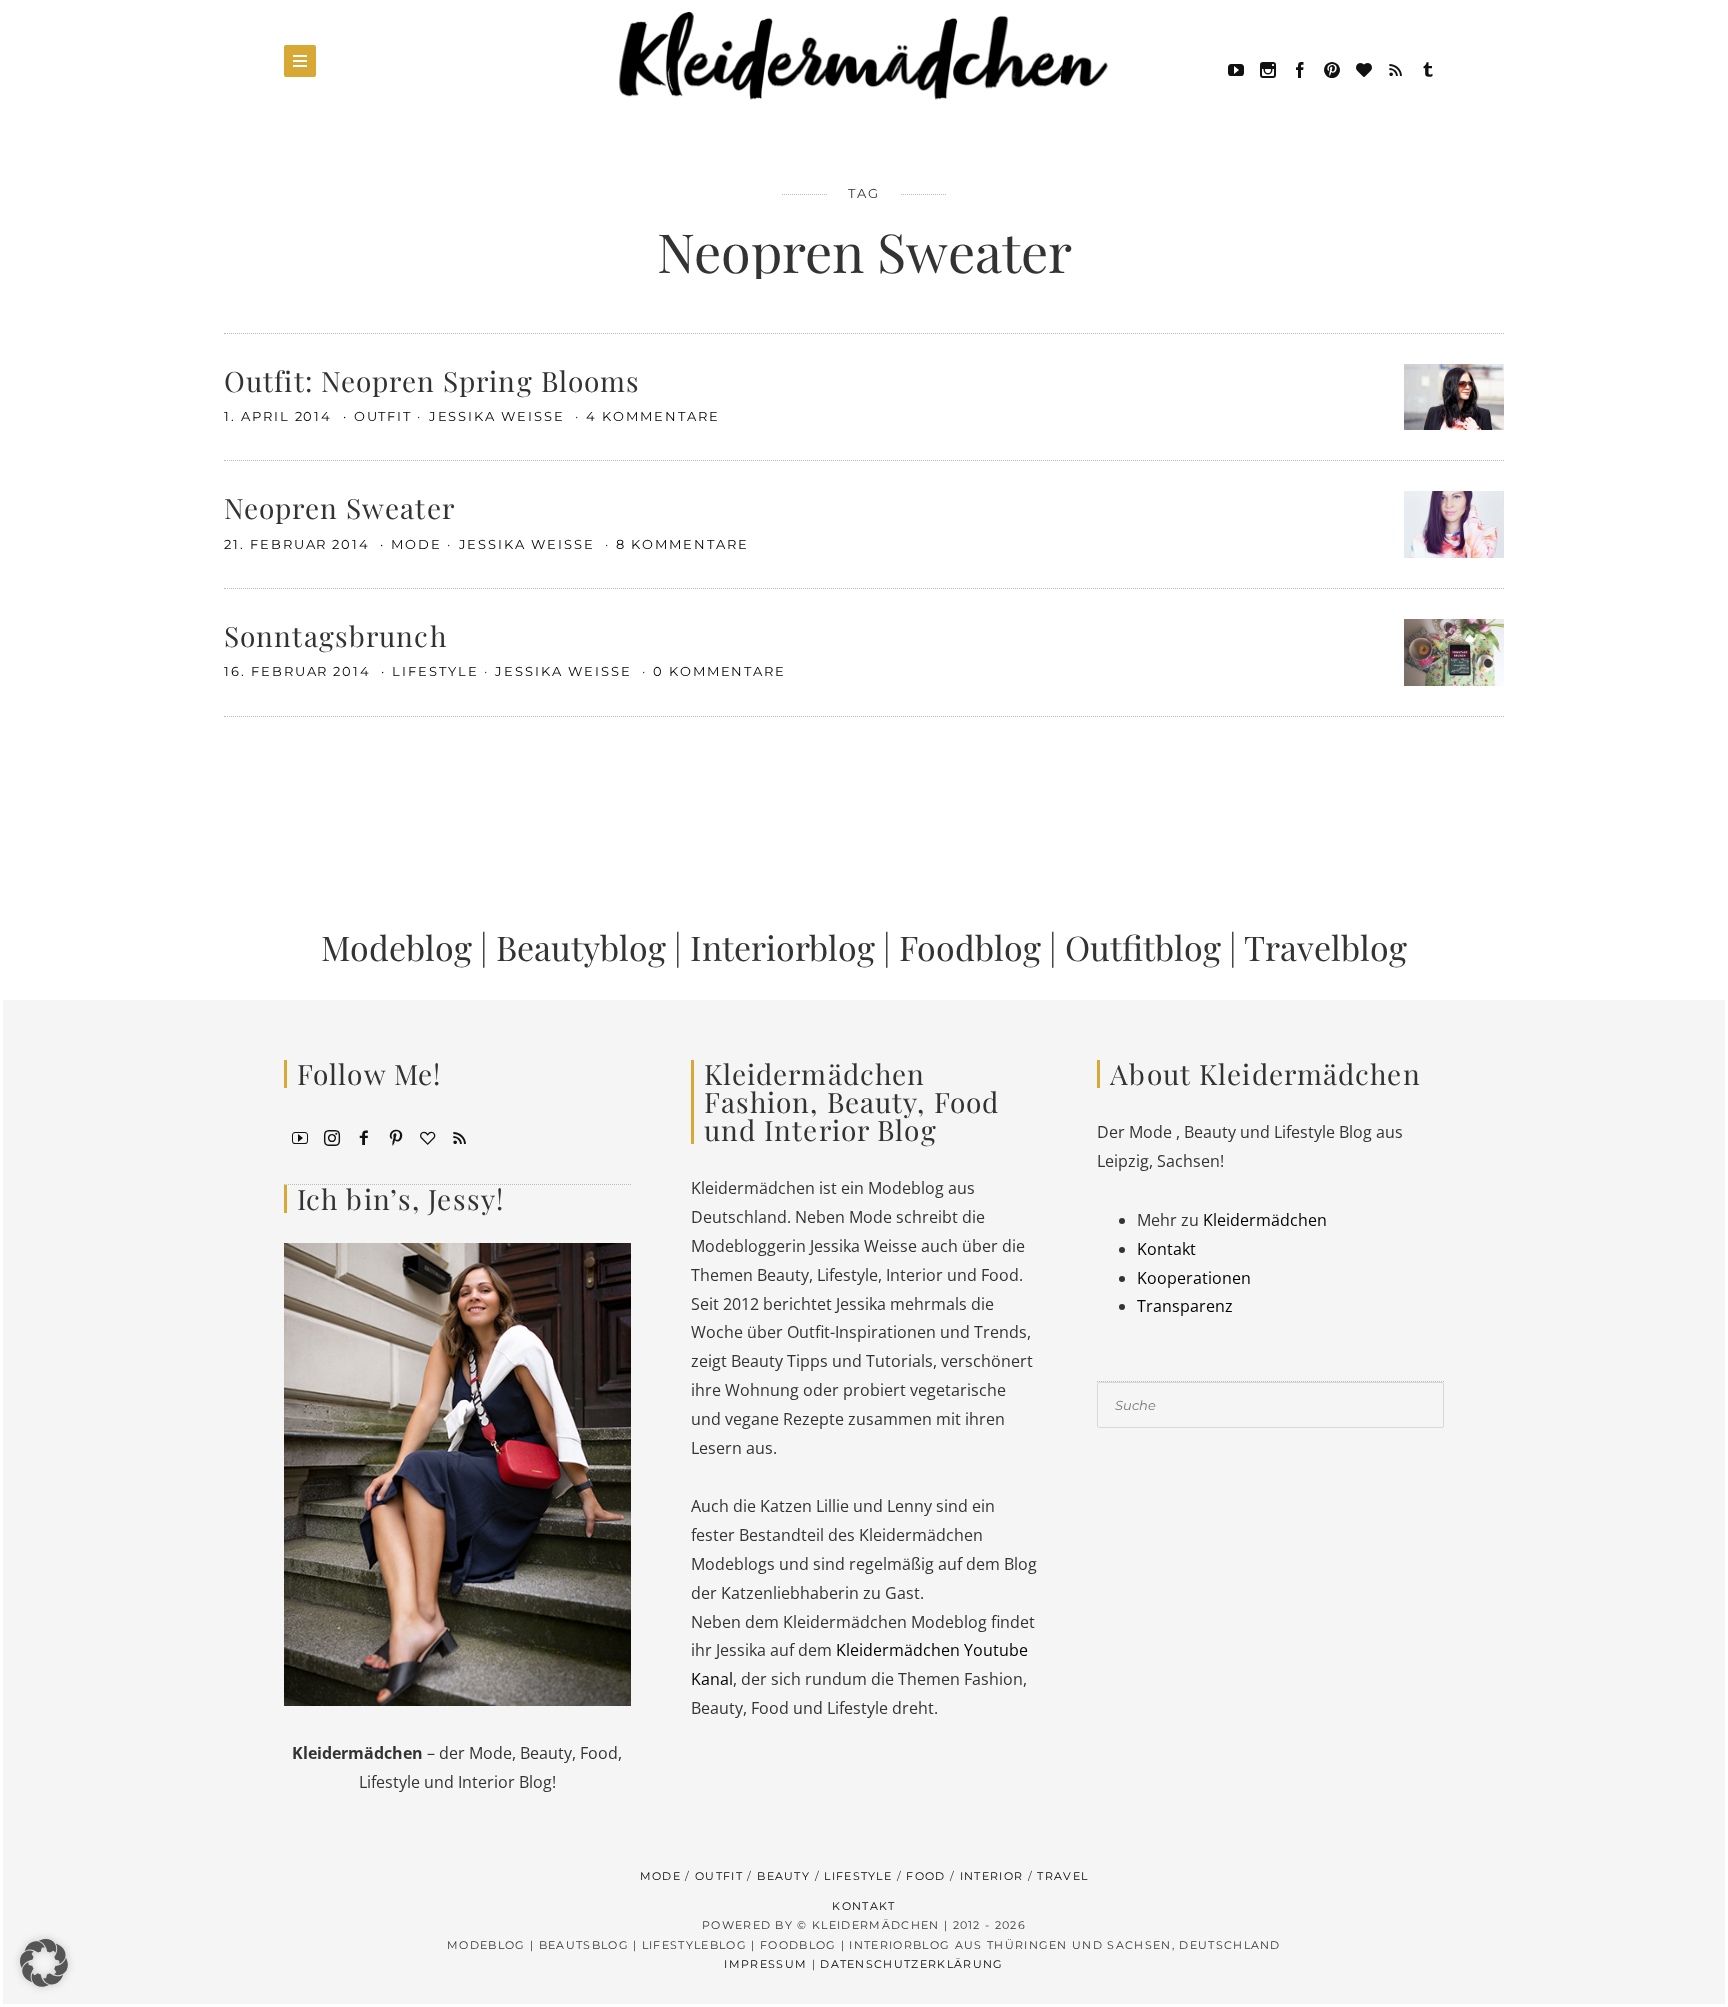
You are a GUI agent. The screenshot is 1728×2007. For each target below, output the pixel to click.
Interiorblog (782, 947)
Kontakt (1166, 1249)
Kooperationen (1194, 1278)
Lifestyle (435, 671)
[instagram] (332, 1136)
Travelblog (1325, 947)
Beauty (783, 1876)
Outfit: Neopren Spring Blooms (432, 380)
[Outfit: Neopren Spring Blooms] (1454, 395)
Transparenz (1185, 1306)
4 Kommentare (652, 416)
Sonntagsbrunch (335, 635)
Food (925, 1876)
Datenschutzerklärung (911, 1964)
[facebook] (1300, 68)
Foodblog (970, 947)
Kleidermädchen (1265, 1220)
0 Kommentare (719, 671)
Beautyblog (581, 947)
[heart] (1364, 68)
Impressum (765, 1964)
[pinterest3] (396, 1136)
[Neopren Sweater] (1454, 523)
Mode (416, 544)
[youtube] (1236, 68)
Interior (992, 1876)
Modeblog (396, 947)
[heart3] (428, 1136)
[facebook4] (364, 1136)
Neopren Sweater (339, 507)
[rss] (1396, 68)
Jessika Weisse (499, 416)
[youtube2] (300, 1136)
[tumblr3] (1428, 68)
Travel (1062, 1876)
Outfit (383, 416)
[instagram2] (1268, 68)
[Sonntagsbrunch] (1454, 651)
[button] (44, 1963)
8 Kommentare (682, 544)
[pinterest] (1332, 68)
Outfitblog (1143, 947)
